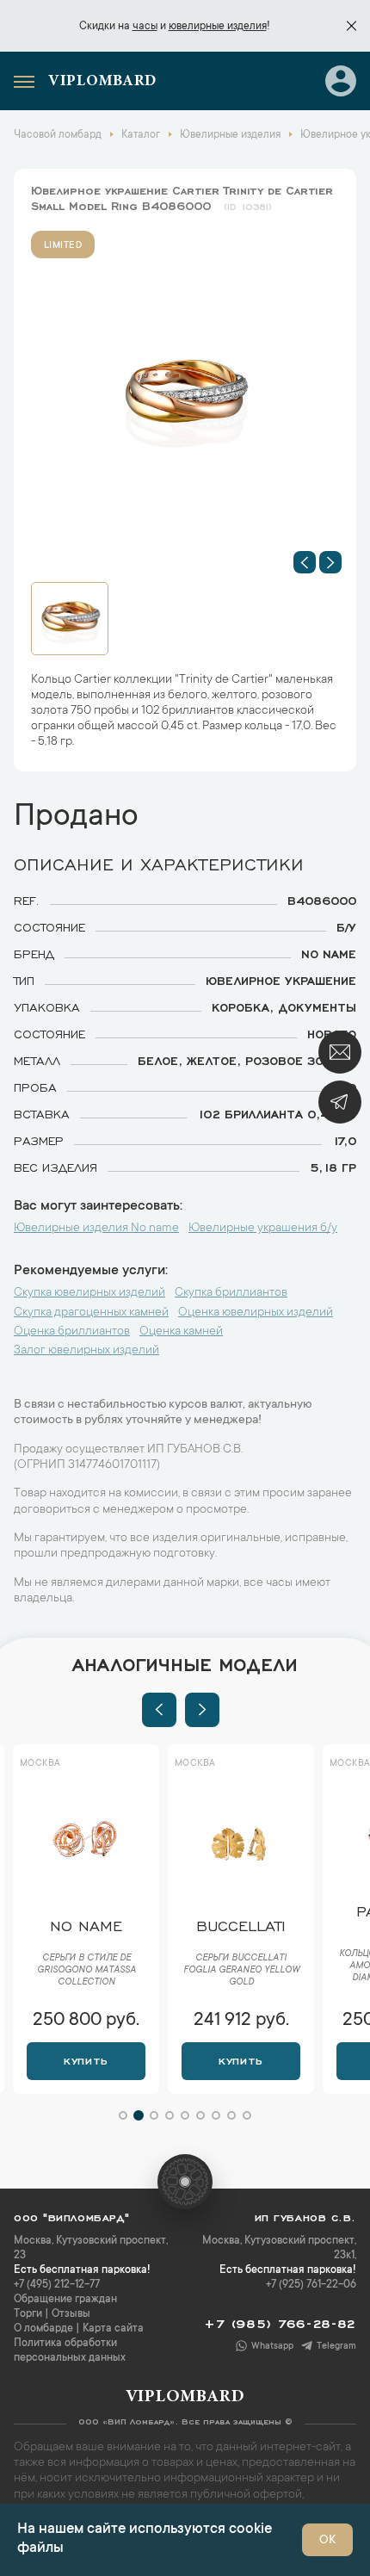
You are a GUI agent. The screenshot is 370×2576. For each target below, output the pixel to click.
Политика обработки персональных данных (70, 2351)
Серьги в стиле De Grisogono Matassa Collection (86, 1971)
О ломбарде (43, 2329)
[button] (305, 562)
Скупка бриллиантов (231, 1293)
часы (145, 27)
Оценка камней (181, 1332)
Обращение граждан (65, 2300)
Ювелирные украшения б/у (263, 1229)
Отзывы (71, 2314)
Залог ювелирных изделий (86, 1351)
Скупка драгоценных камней (91, 1313)
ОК (327, 2541)
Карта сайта (113, 2329)
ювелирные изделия (218, 27)
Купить (86, 2059)
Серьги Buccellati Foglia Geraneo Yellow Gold (241, 1971)
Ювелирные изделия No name (96, 1229)
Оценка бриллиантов (72, 1332)
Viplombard (102, 82)
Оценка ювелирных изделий (256, 1313)
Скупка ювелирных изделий (89, 1293)
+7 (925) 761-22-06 (311, 2285)
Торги (28, 2314)
